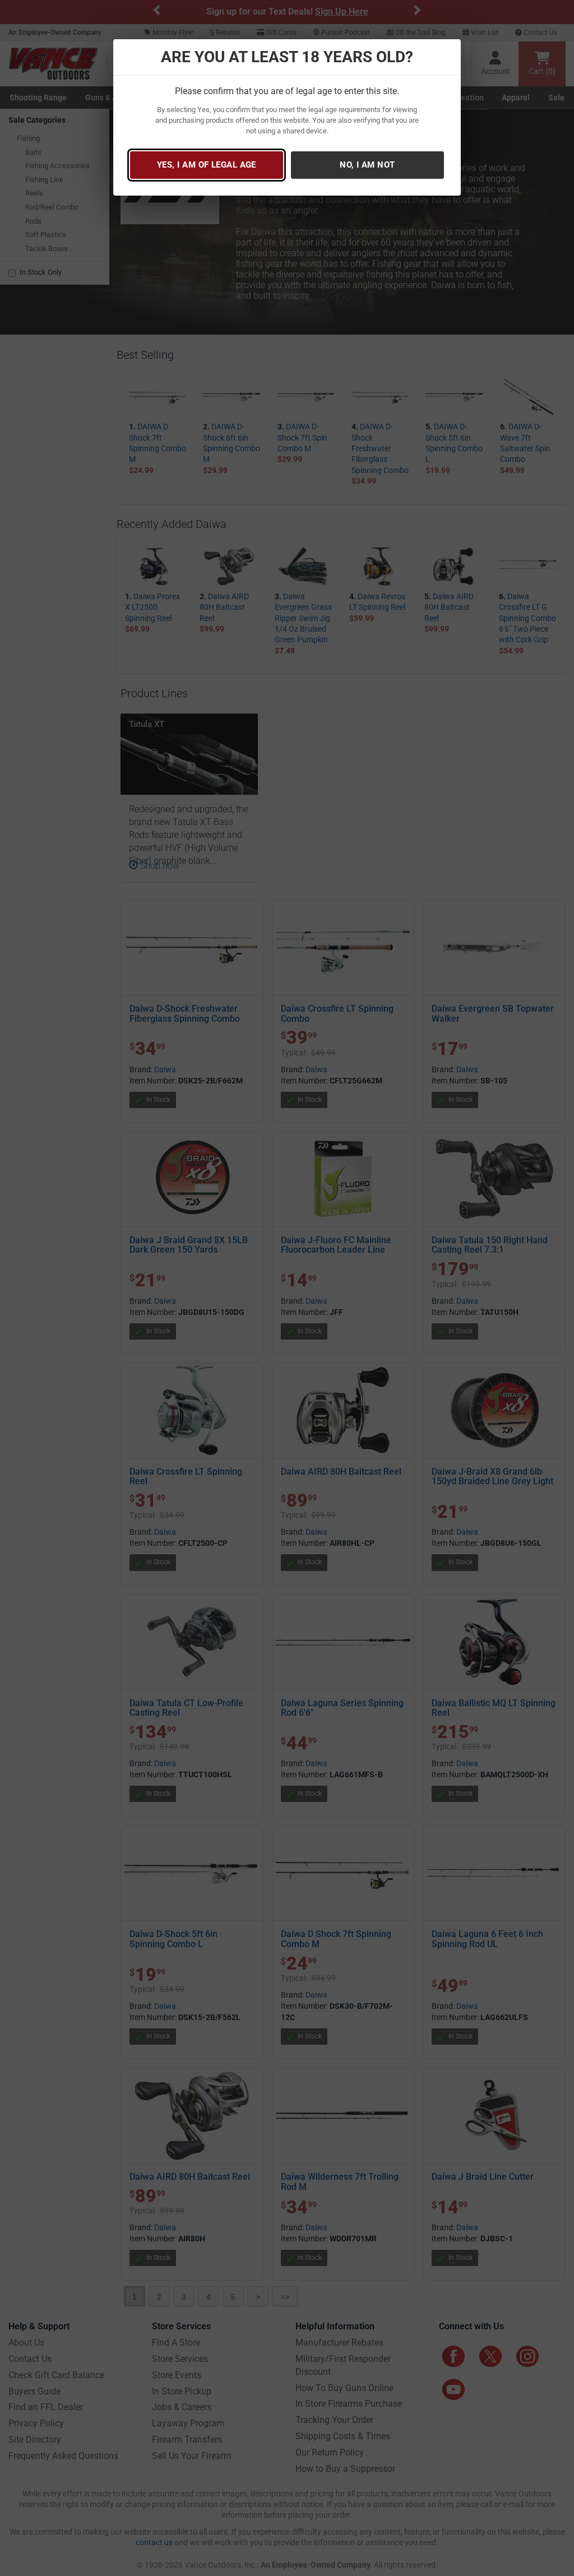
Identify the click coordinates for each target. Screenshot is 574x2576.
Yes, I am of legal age (207, 165)
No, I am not (367, 165)
